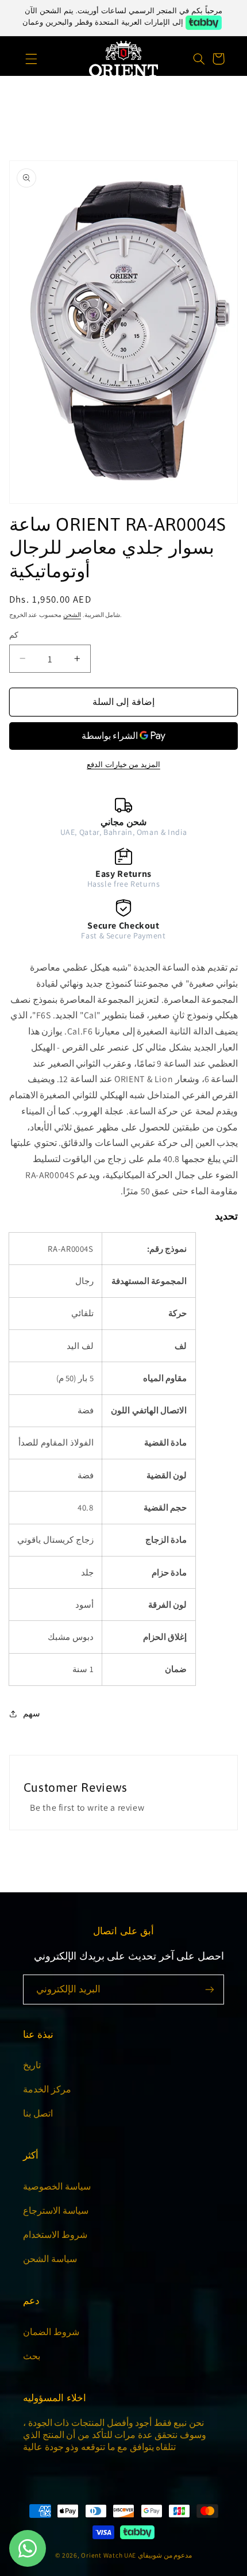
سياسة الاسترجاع (56, 2211)
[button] (24, 59)
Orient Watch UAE (109, 2555)
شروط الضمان (51, 2332)
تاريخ (32, 2065)
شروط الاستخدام (55, 2235)
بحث (32, 2356)
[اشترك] (210, 1989)
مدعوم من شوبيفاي (165, 2555)
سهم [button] (32, 1713)
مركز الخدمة (47, 2089)
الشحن (72, 615)
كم (14, 635)
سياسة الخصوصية (57, 2186)
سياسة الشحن (50, 2259)
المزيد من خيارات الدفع (123, 764)
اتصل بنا (38, 2113)
